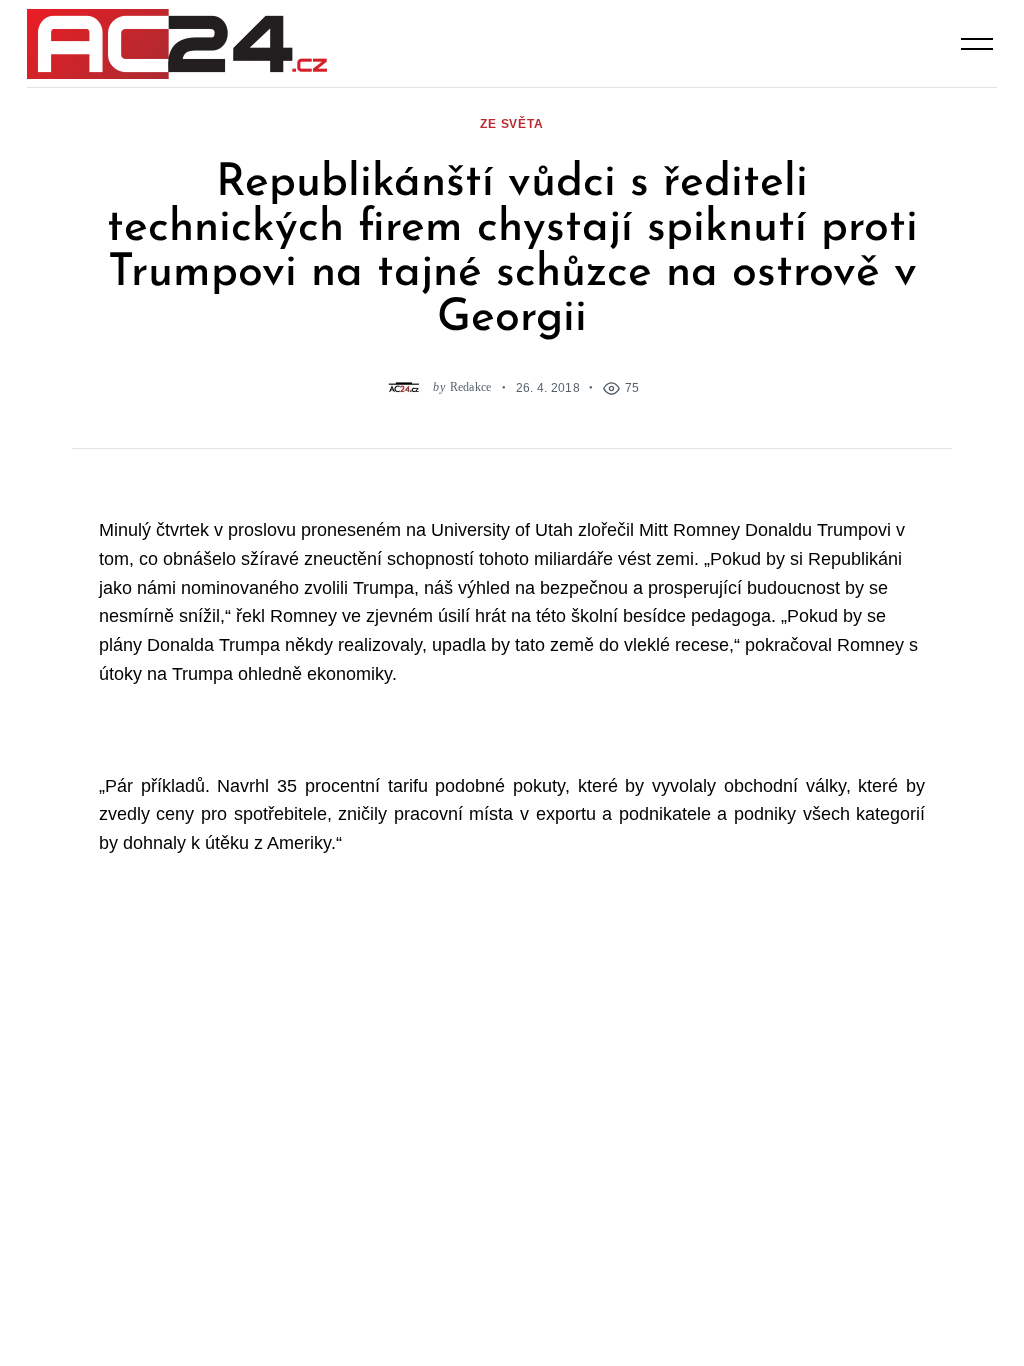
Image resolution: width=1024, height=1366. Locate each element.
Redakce (471, 387)
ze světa (512, 123)
